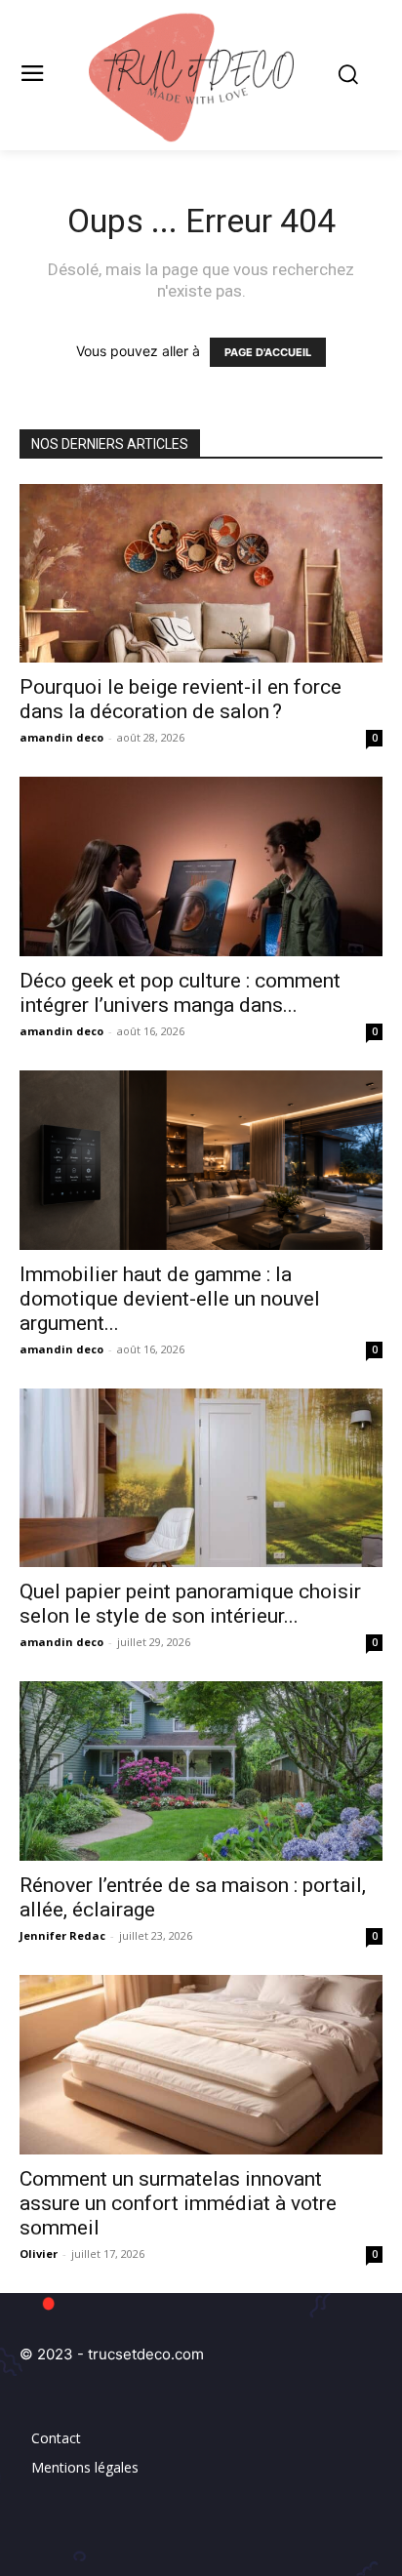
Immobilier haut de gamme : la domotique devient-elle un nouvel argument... (170, 1299)
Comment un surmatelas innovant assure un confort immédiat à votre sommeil (178, 2203)
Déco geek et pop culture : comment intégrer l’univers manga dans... (180, 993)
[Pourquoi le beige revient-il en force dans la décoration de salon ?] (201, 574)
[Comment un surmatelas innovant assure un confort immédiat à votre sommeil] (201, 2065)
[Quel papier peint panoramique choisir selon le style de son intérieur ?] (201, 1478)
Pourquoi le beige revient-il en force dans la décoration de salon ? (181, 699)
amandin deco (61, 737)
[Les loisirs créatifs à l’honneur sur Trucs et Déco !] (201, 75)
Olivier (39, 2254)
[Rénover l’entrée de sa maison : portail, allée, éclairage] (201, 1771)
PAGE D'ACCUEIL (268, 352)
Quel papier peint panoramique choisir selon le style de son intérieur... (190, 1604)
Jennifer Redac (62, 1935)
